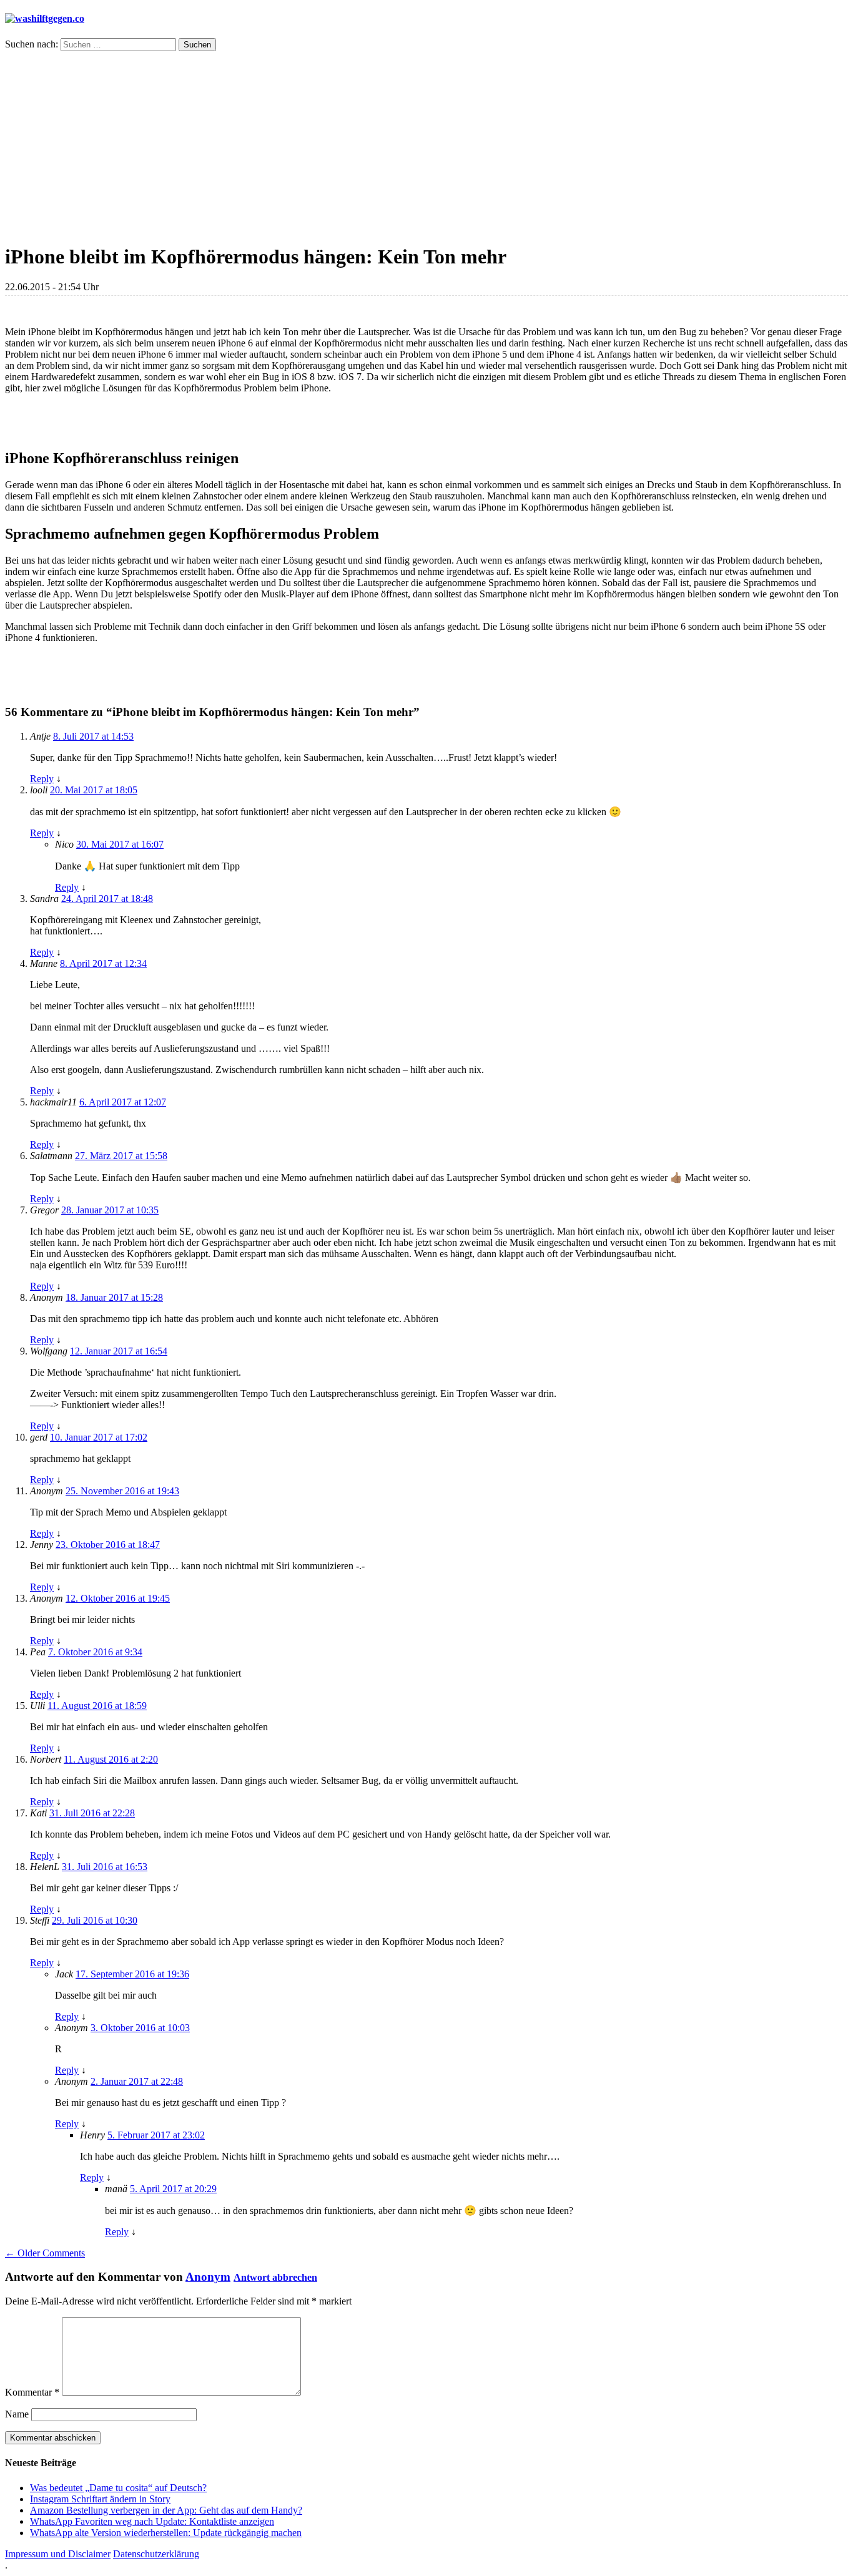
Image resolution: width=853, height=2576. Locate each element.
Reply (42, 779)
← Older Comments (45, 2253)
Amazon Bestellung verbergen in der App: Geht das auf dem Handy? (166, 2510)
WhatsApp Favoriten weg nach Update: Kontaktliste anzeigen (152, 2521)
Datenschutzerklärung (156, 2554)
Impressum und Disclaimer (58, 2554)
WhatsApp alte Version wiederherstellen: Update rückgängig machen (166, 2533)
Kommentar (32, 2392)
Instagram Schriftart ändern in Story (100, 2499)
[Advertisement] (426, 145)
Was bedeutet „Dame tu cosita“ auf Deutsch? (118, 2488)
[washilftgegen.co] (45, 18)
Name (17, 2414)
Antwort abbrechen (275, 2277)
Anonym (208, 2277)
